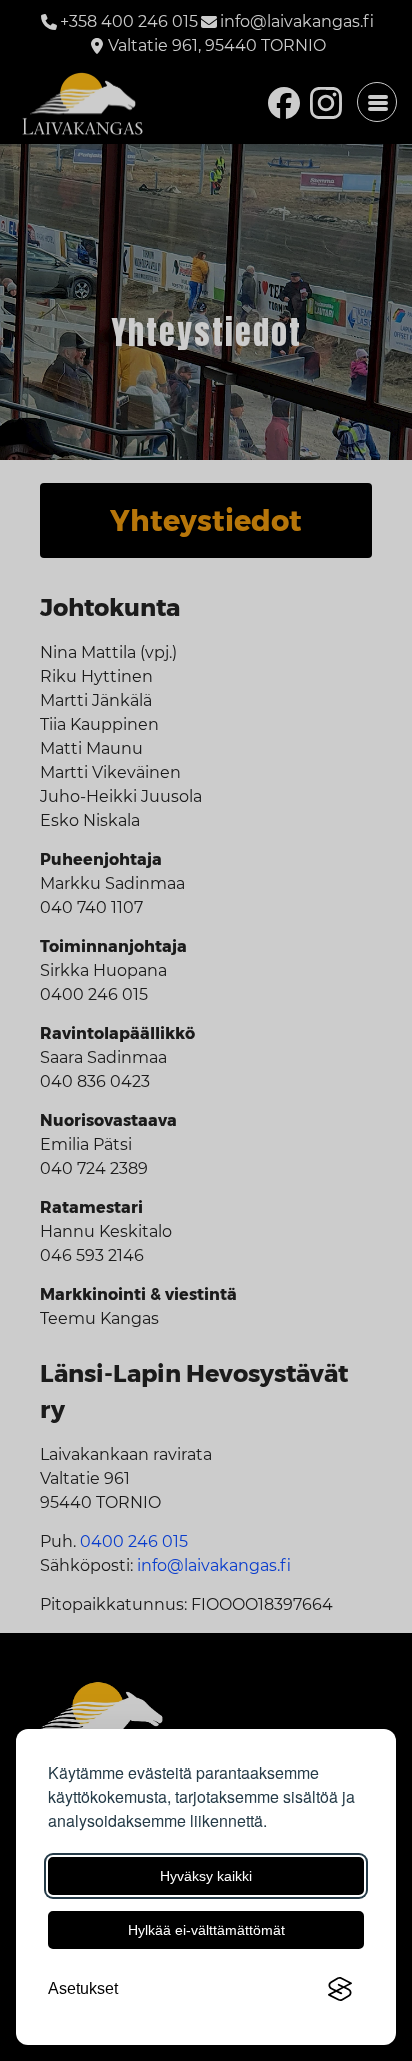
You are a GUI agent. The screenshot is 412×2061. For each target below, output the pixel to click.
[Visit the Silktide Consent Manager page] (340, 1989)
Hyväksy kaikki (206, 1876)
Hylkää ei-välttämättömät (206, 1930)
